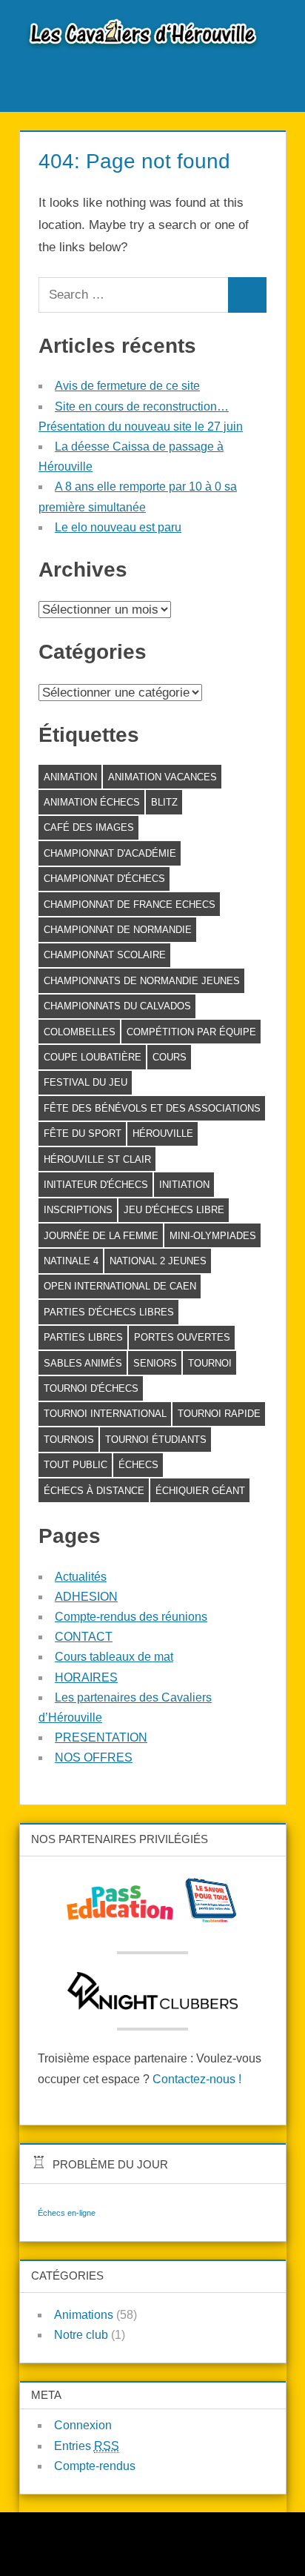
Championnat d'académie (110, 853)
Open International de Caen (120, 1286)
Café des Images (89, 827)
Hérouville (163, 1133)
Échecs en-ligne (67, 2213)
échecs (138, 1465)
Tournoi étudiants (156, 1440)
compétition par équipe (191, 1032)
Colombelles (80, 1032)
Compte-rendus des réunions (131, 1617)
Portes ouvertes (182, 1337)
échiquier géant (200, 1491)
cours (170, 1057)
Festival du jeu (86, 1082)
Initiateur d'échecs (96, 1185)
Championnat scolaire (105, 955)
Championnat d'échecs (104, 879)
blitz (164, 802)
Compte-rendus (95, 2466)
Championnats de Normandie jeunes (142, 981)
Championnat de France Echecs (130, 904)
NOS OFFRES (94, 1757)
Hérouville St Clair (97, 1159)
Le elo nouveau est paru (118, 527)
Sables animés (83, 1363)
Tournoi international (105, 1414)
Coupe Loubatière (93, 1057)
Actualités (81, 1577)
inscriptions (78, 1210)
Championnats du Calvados (117, 1006)
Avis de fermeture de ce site (127, 386)
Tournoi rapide (219, 1414)
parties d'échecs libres (109, 1312)
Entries (87, 2446)
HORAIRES (86, 1677)
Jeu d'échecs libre (174, 1210)
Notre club (81, 2335)
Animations (84, 2315)
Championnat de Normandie (118, 930)
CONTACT (84, 1637)
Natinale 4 (71, 1261)
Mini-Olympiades (213, 1236)
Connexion (83, 2425)
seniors (155, 1363)
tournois (69, 1440)
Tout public (76, 1465)
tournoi (210, 1363)
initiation (184, 1185)
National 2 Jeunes (158, 1261)
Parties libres (83, 1337)
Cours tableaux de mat (114, 1657)
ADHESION (86, 1597)
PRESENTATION (101, 1737)
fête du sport (83, 1133)
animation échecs (92, 802)
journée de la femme (101, 1236)
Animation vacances (162, 777)
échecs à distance (94, 1491)
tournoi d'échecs (91, 1388)
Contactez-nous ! (197, 2079)
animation (70, 777)
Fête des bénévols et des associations (152, 1108)
